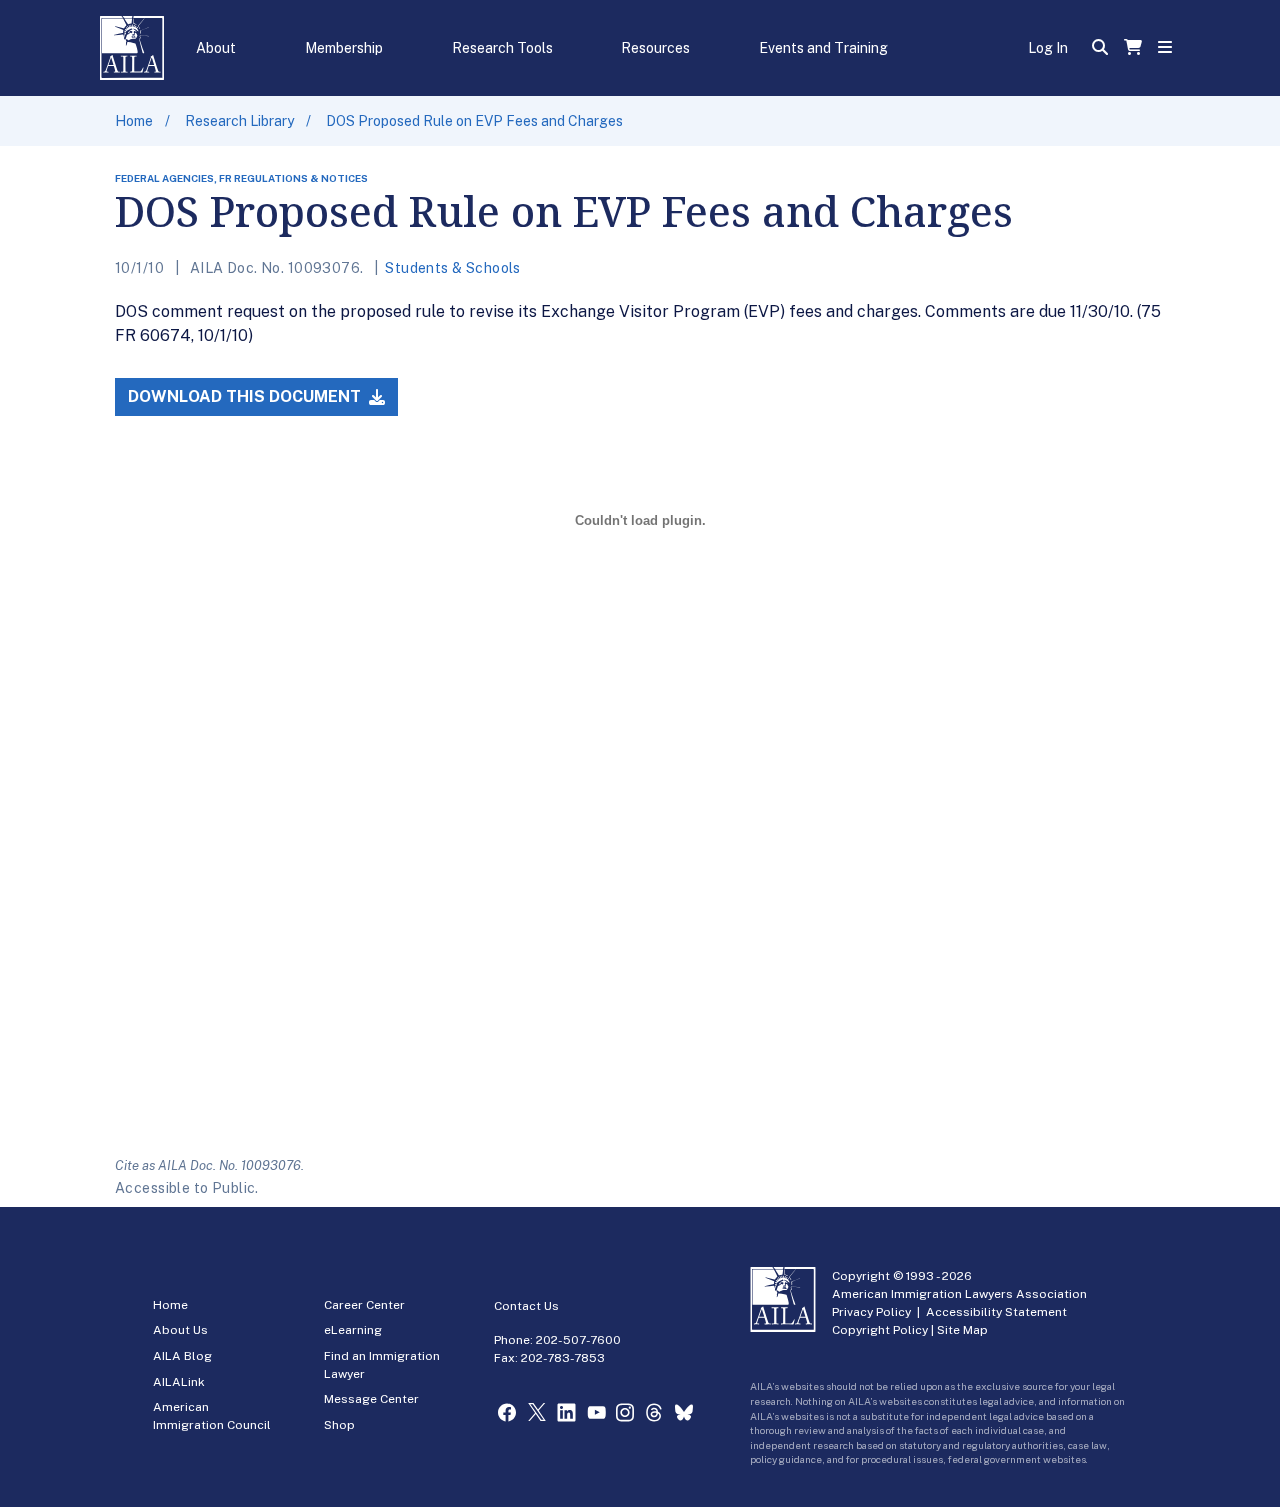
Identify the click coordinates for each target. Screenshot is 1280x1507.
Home (134, 121)
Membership (344, 48)
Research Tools (502, 48)
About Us (180, 1330)
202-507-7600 (578, 1340)
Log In (1048, 48)
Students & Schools (453, 268)
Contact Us (526, 1306)
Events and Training (823, 48)
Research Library (239, 121)
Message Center (371, 1399)
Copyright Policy (880, 1330)
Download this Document (246, 396)
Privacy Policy (871, 1312)
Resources (655, 48)
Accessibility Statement (996, 1312)
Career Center (364, 1305)
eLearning (353, 1330)
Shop (339, 1425)
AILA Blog (182, 1356)
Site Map (962, 1330)
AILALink (179, 1382)
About (216, 48)
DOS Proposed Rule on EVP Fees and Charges (474, 121)
